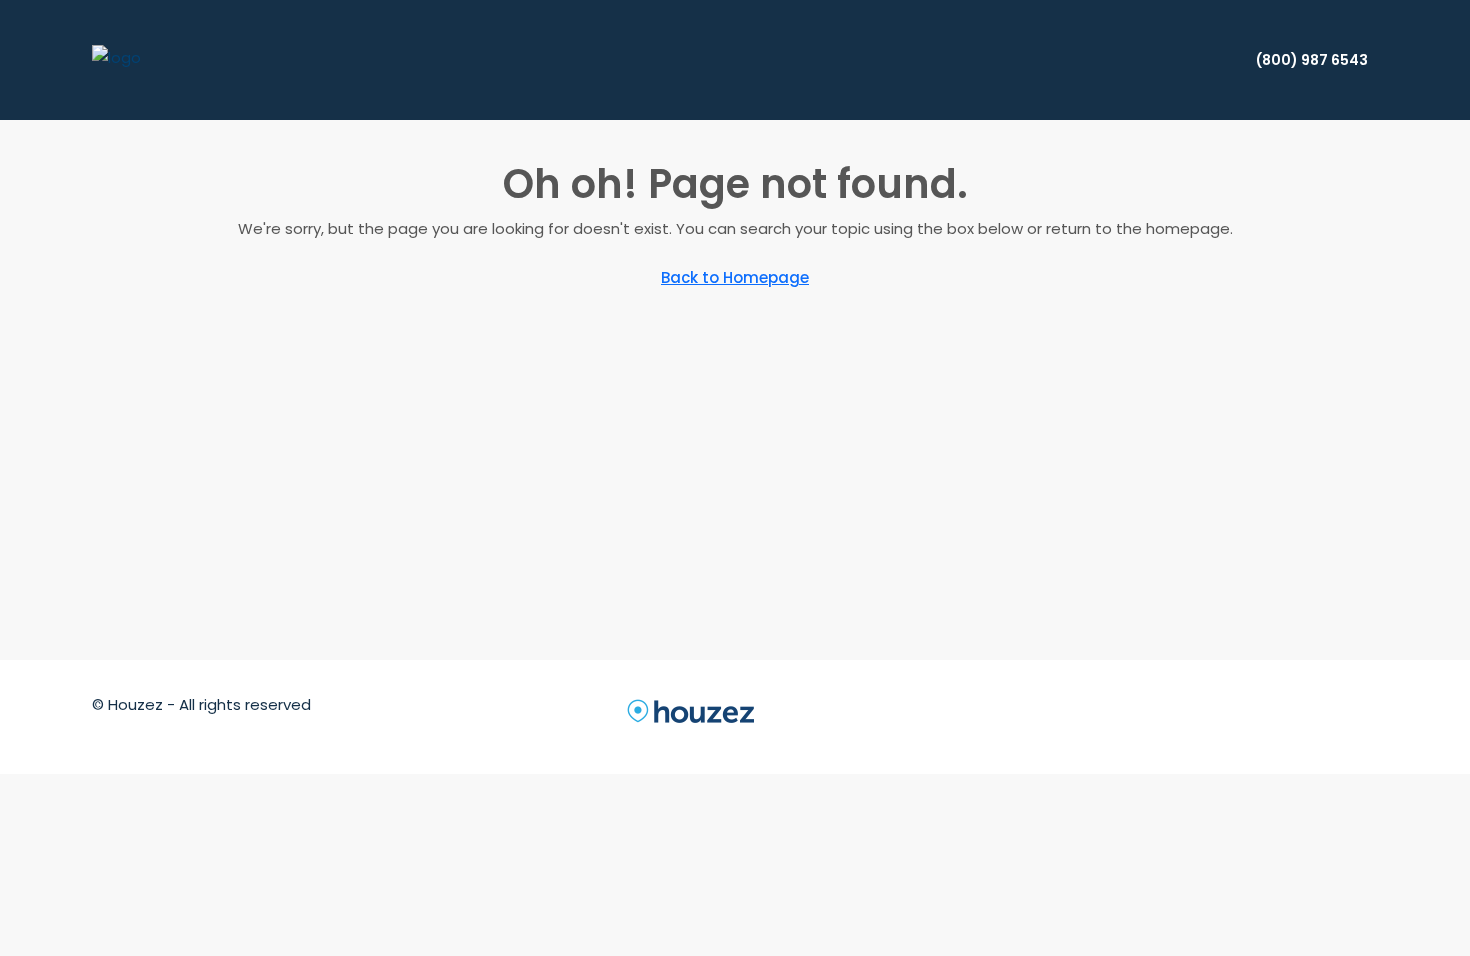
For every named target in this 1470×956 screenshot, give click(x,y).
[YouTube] (1288, 716)
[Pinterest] (1324, 716)
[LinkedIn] (1216, 716)
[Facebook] (1108, 716)
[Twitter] (1144, 716)
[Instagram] (1180, 716)
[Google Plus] (1252, 716)
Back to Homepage (735, 277)
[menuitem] (1301, 60)
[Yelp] (1360, 716)
